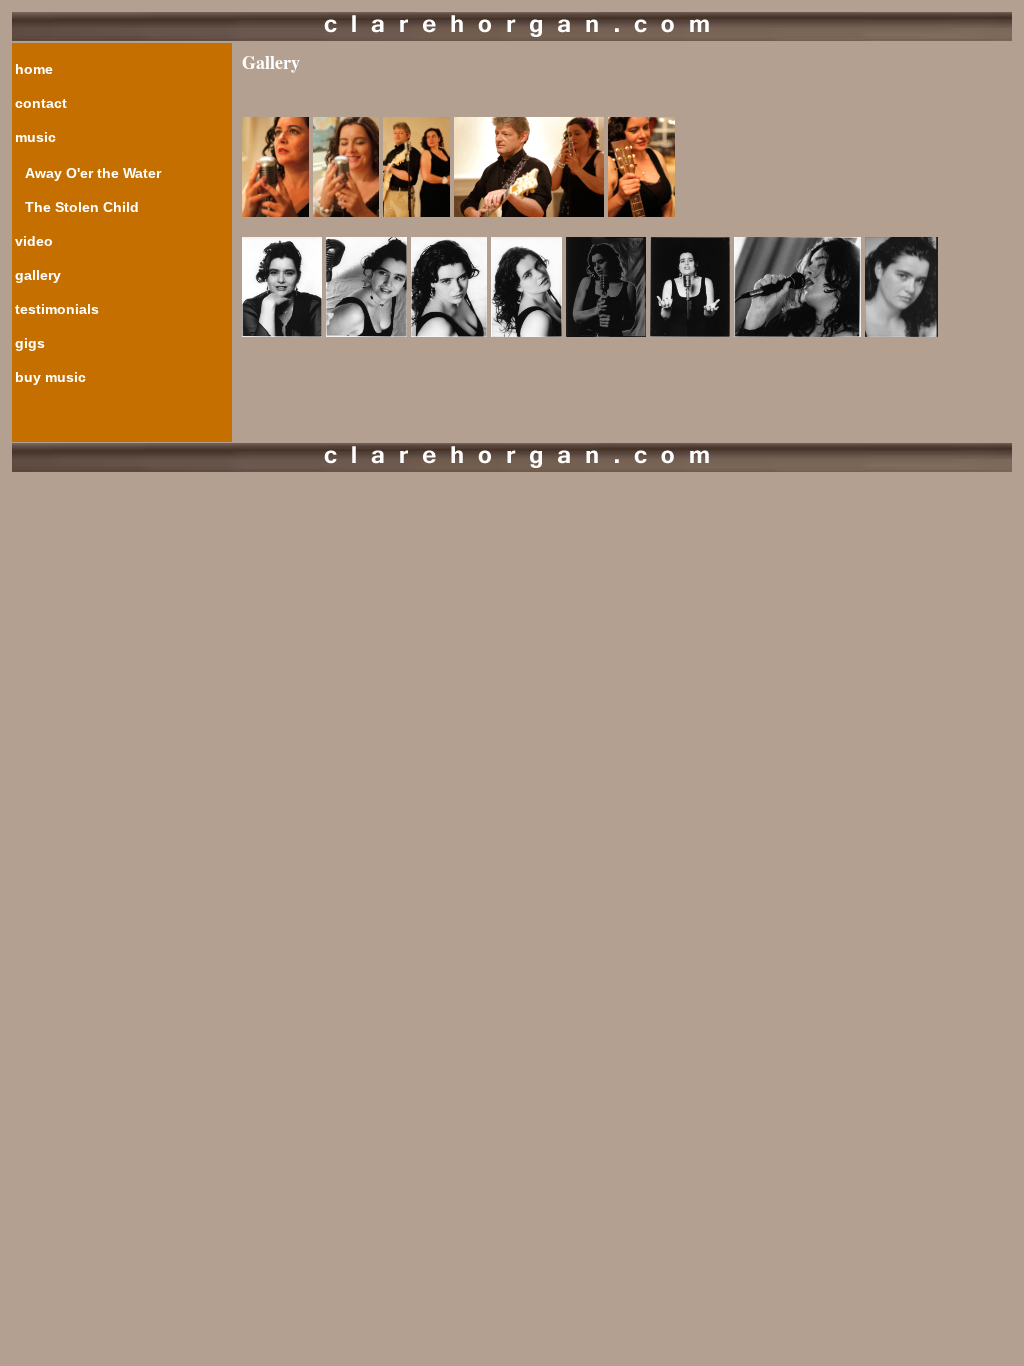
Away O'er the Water (93, 173)
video (34, 241)
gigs (30, 343)
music (35, 137)
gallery (38, 275)
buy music (50, 377)
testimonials (57, 309)
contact (41, 103)
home (34, 69)
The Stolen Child (82, 207)
